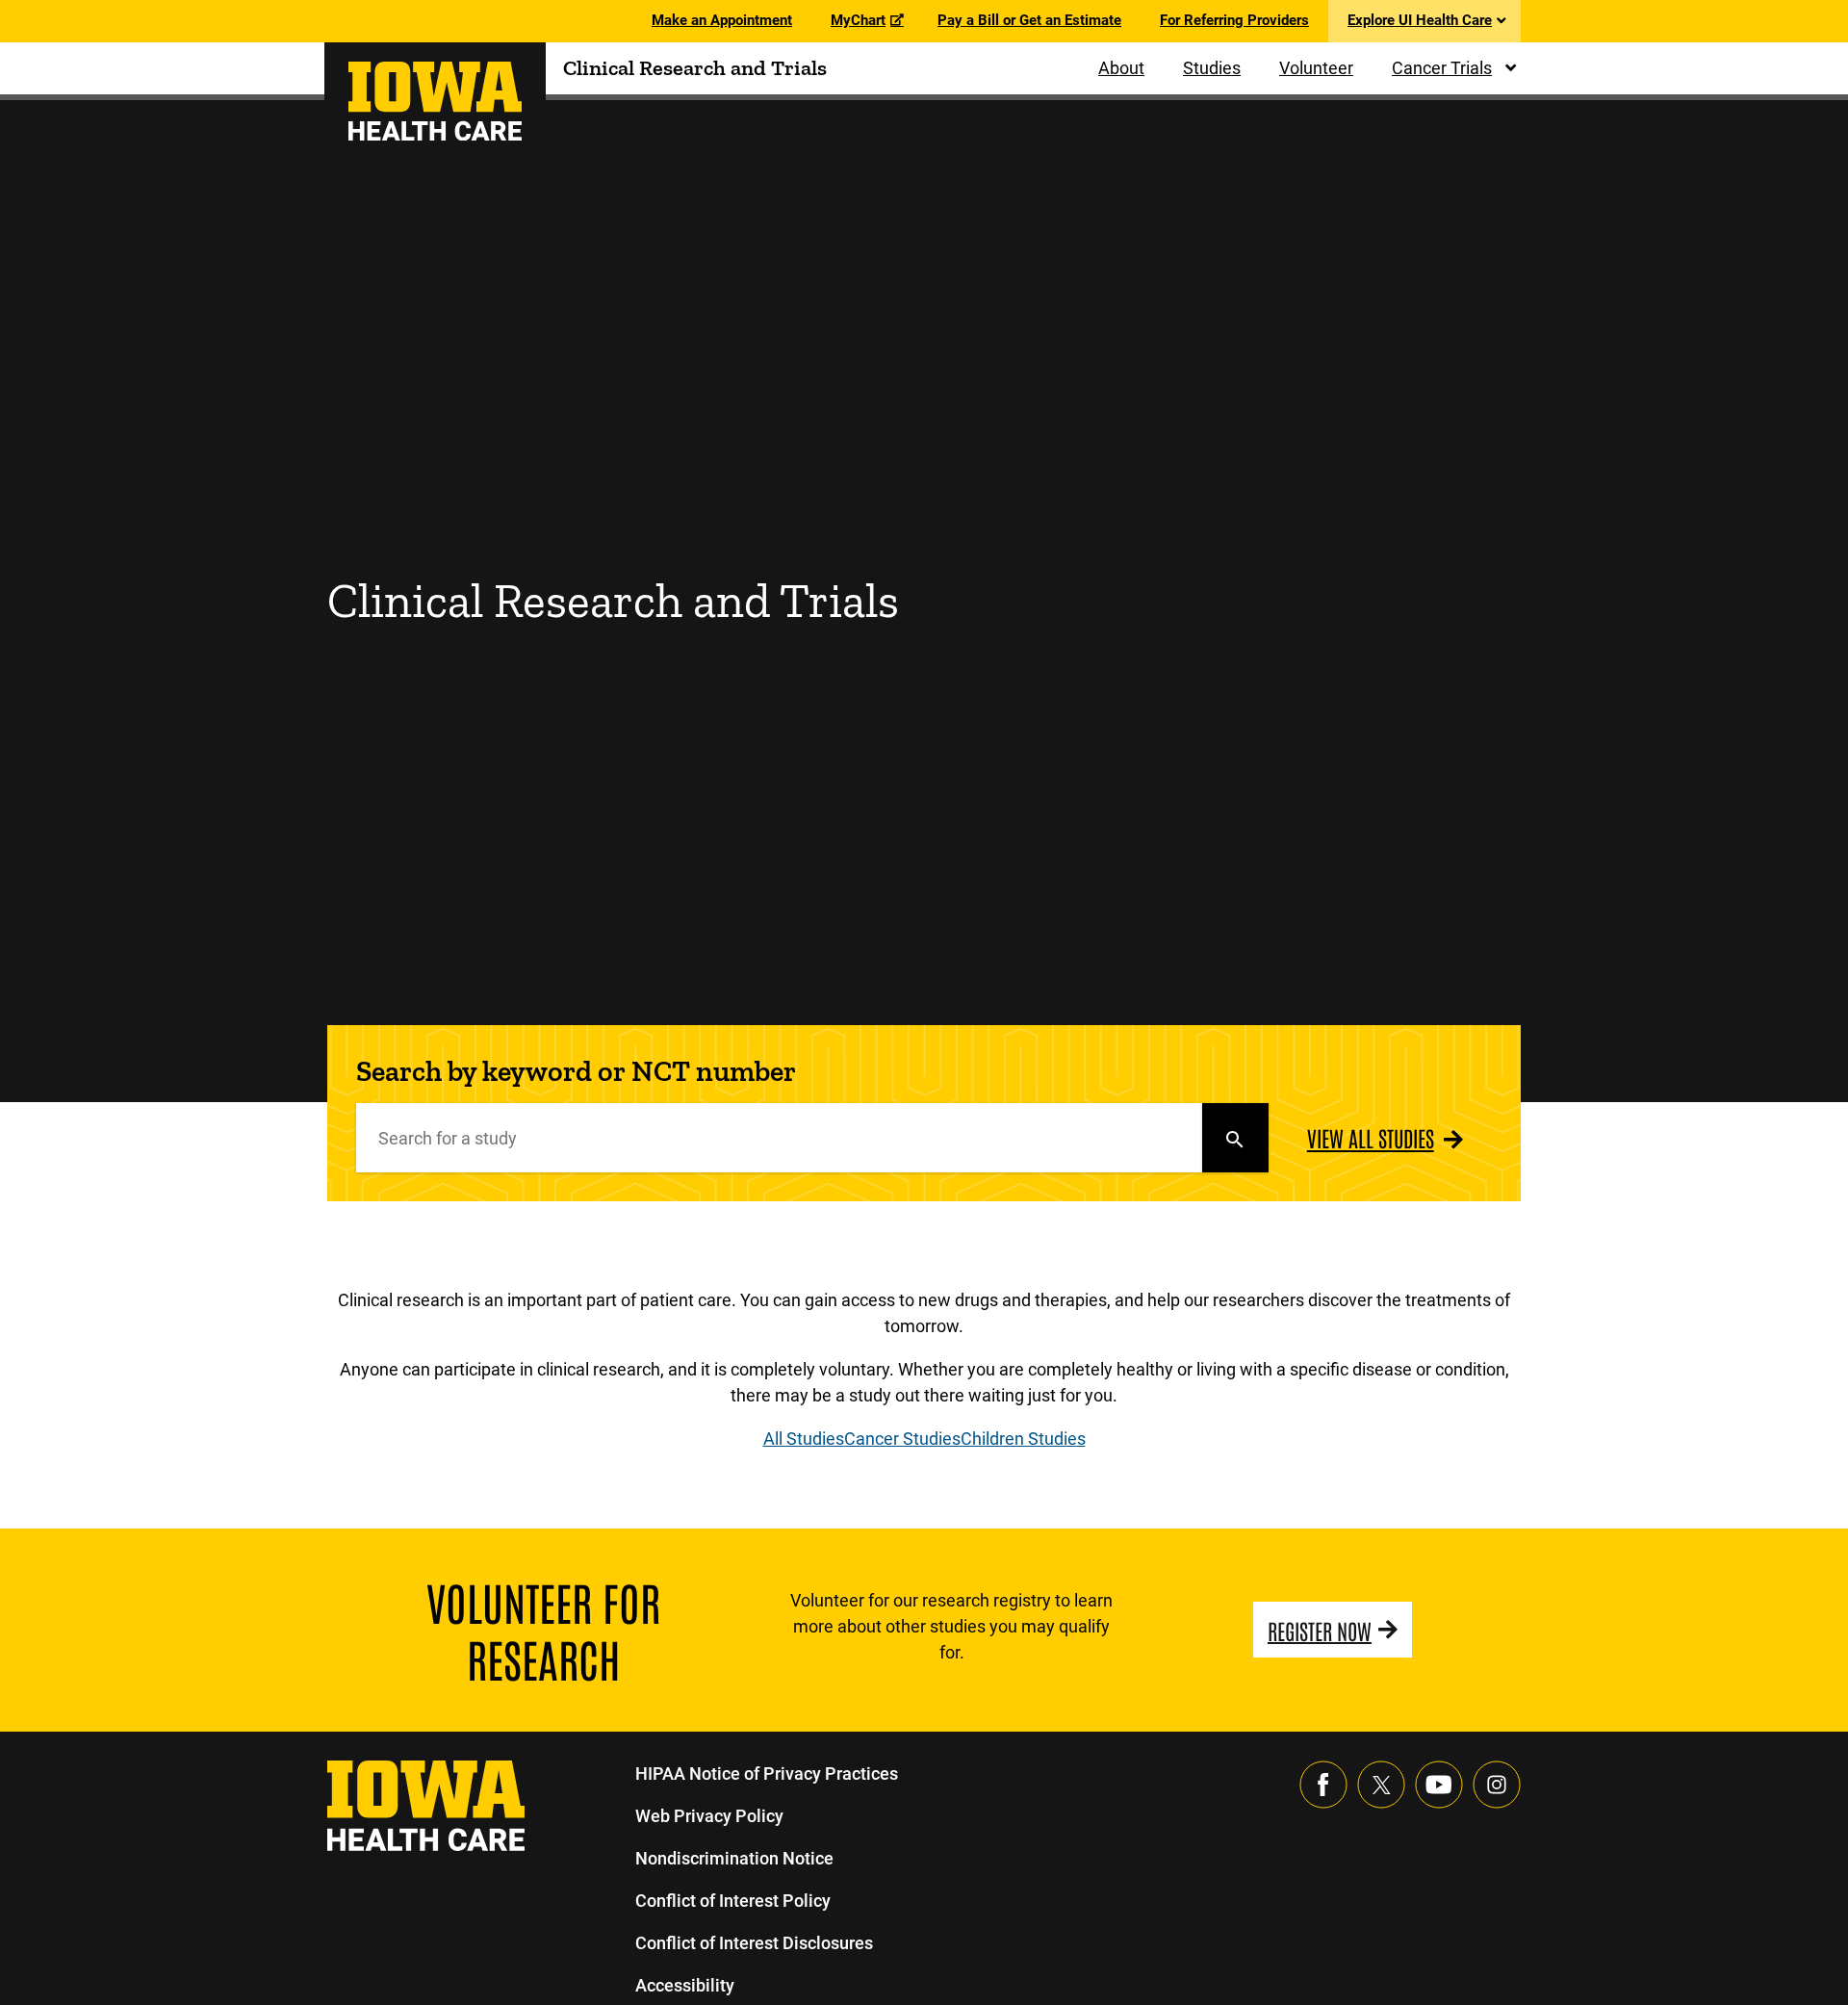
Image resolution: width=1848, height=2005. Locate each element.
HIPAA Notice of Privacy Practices (767, 1774)
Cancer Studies (902, 1439)
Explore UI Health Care (1420, 20)
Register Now (1320, 1629)
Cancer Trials (1442, 68)
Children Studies (1023, 1439)
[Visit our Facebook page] (1323, 1785)
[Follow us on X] (1381, 1785)
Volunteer (1316, 68)
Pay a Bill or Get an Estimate (1029, 20)
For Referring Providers (1234, 20)
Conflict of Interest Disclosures (754, 1943)
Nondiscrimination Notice (734, 1858)
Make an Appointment (722, 20)
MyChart (858, 20)
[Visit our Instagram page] (1497, 1785)
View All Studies (1371, 1137)
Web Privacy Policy (709, 1816)
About (1121, 68)
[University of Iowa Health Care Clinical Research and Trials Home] (435, 101)
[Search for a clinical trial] (1235, 1138)
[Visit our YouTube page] (1439, 1785)
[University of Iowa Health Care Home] (426, 1804)
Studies (1212, 68)
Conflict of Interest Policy (733, 1901)
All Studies (804, 1439)
